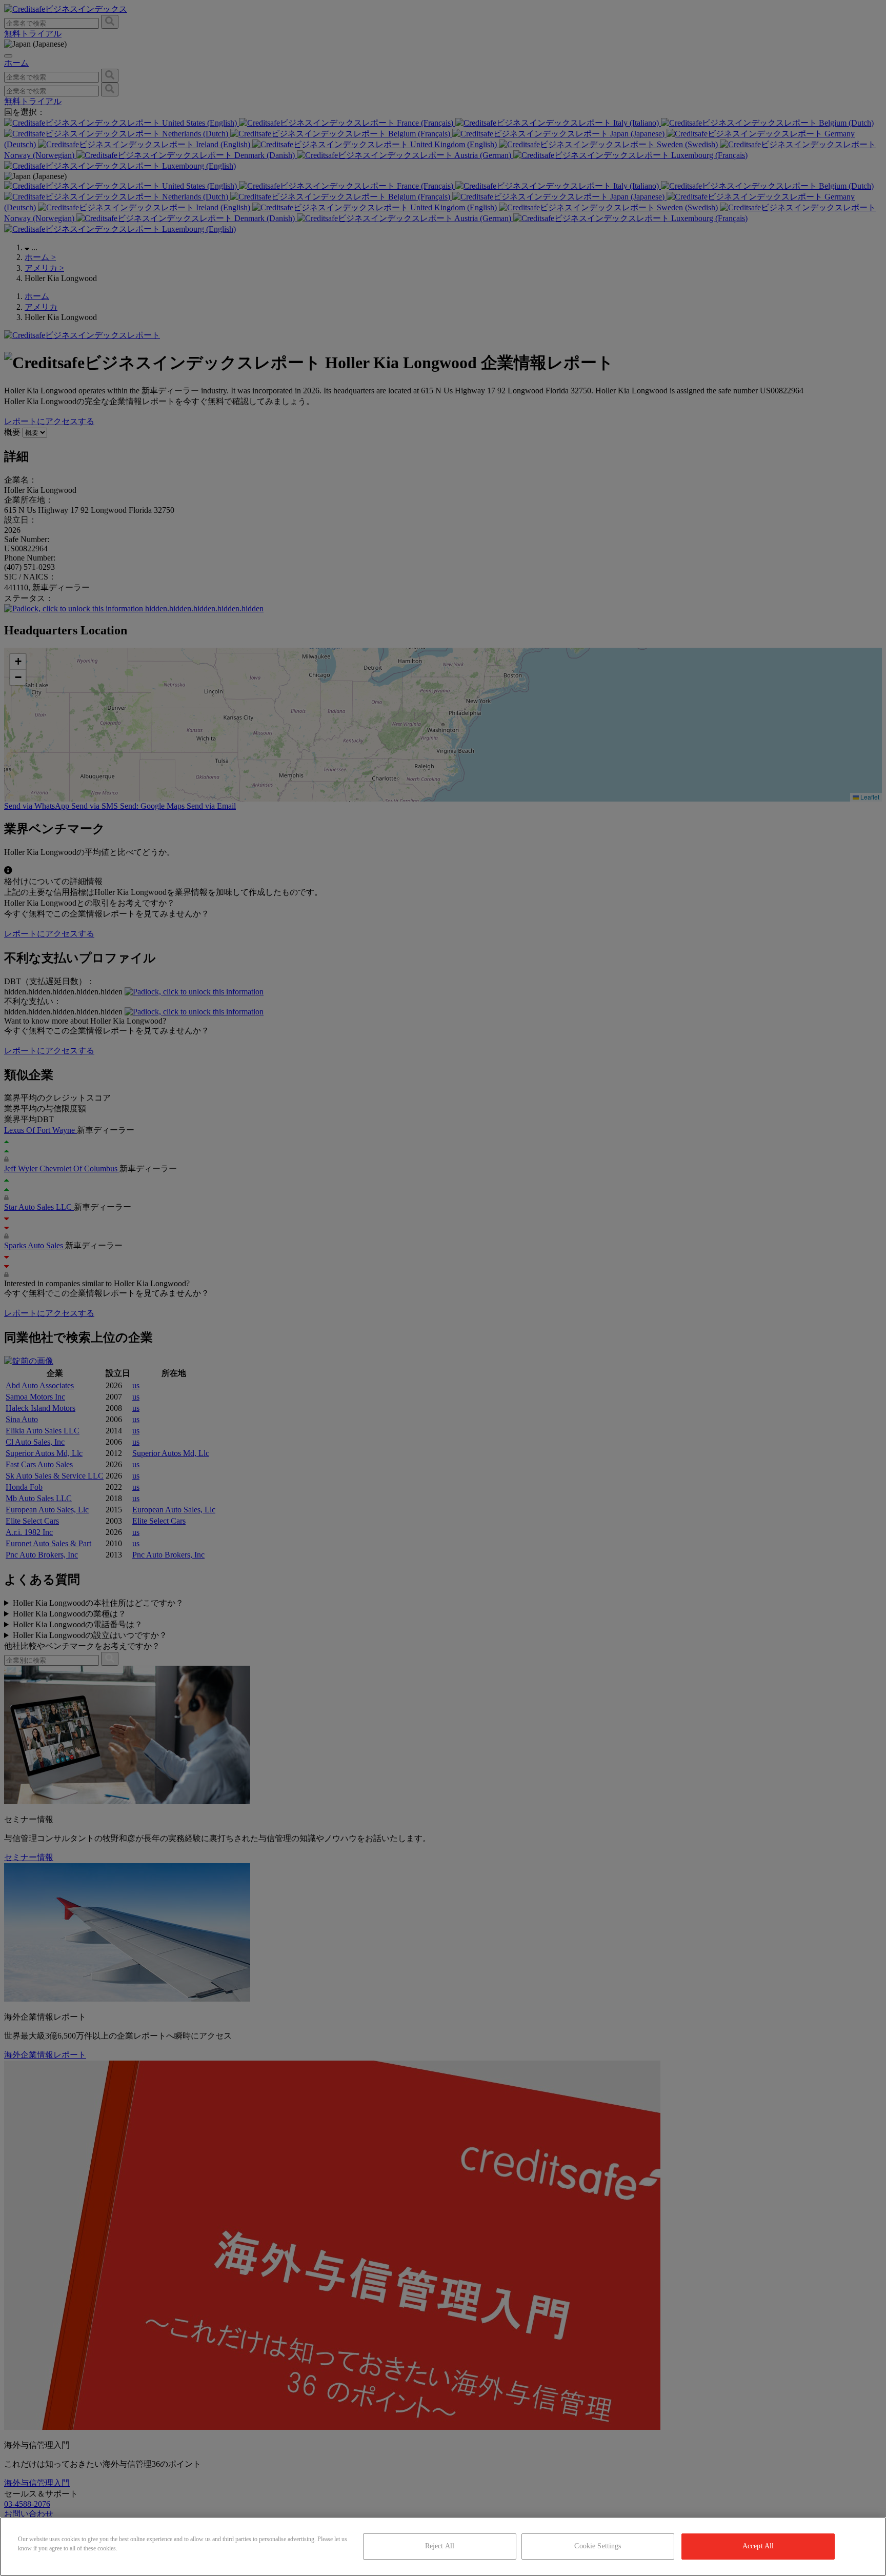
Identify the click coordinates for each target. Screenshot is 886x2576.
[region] (443, 2547)
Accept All (758, 2546)
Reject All (440, 2546)
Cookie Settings (598, 2546)
